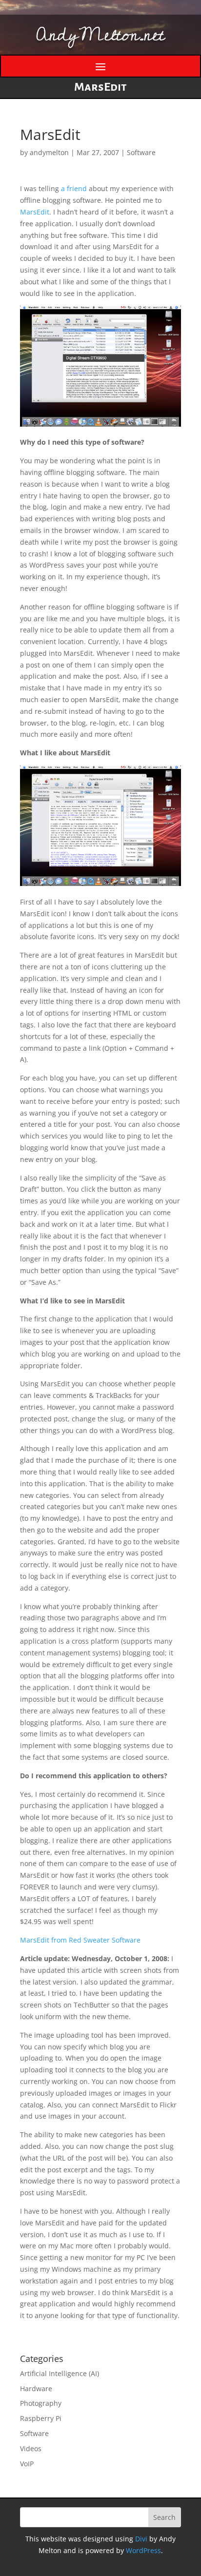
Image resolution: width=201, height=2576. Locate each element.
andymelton (49, 152)
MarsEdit (35, 212)
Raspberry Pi (41, 2418)
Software (141, 152)
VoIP (27, 2464)
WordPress (143, 2550)
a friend (74, 188)
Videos (31, 2448)
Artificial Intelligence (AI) (60, 2373)
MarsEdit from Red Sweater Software (80, 1940)
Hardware (36, 2389)
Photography (41, 2403)
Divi (141, 2539)
